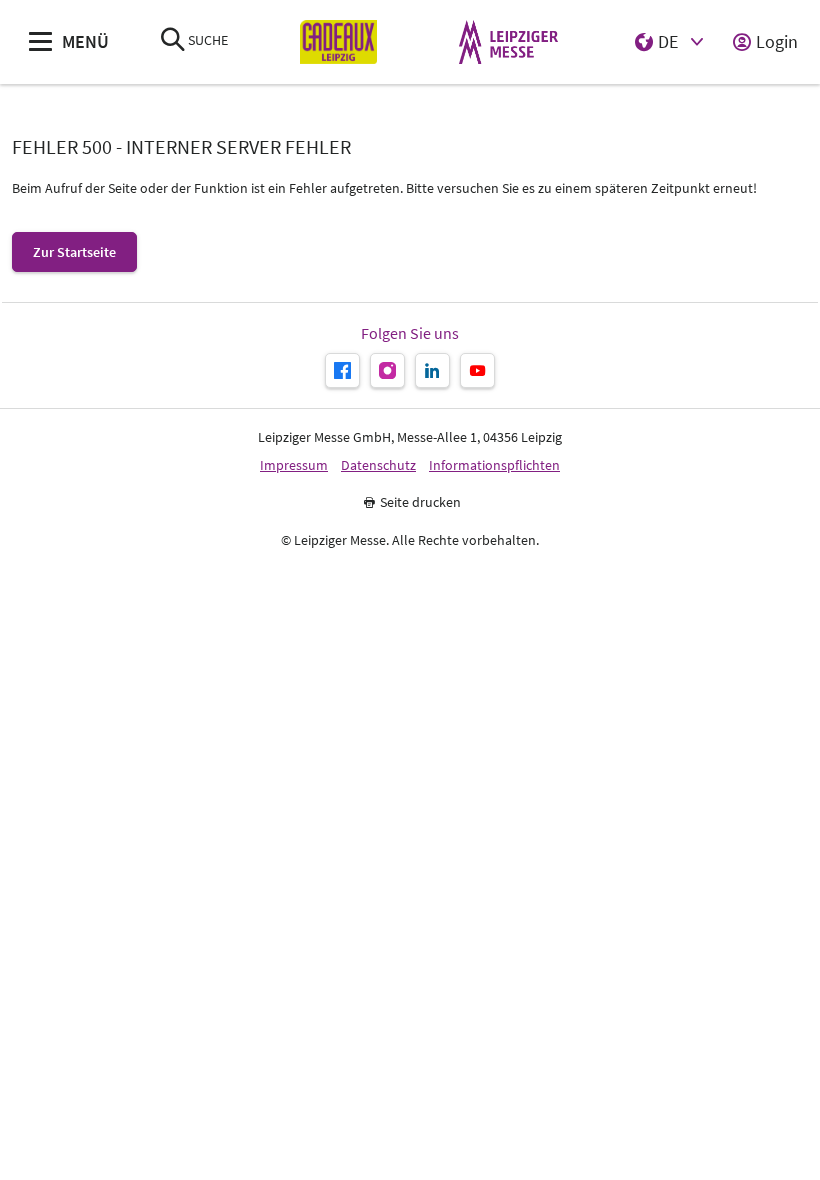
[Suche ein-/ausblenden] (173, 41)
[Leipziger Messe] (508, 42)
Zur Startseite (74, 252)
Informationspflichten (494, 465)
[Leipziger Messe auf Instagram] (387, 370)
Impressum (294, 465)
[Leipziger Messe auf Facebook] (342, 370)
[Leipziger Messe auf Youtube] (477, 370)
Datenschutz (378, 465)
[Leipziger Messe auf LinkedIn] (432, 370)
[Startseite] (338, 42)
